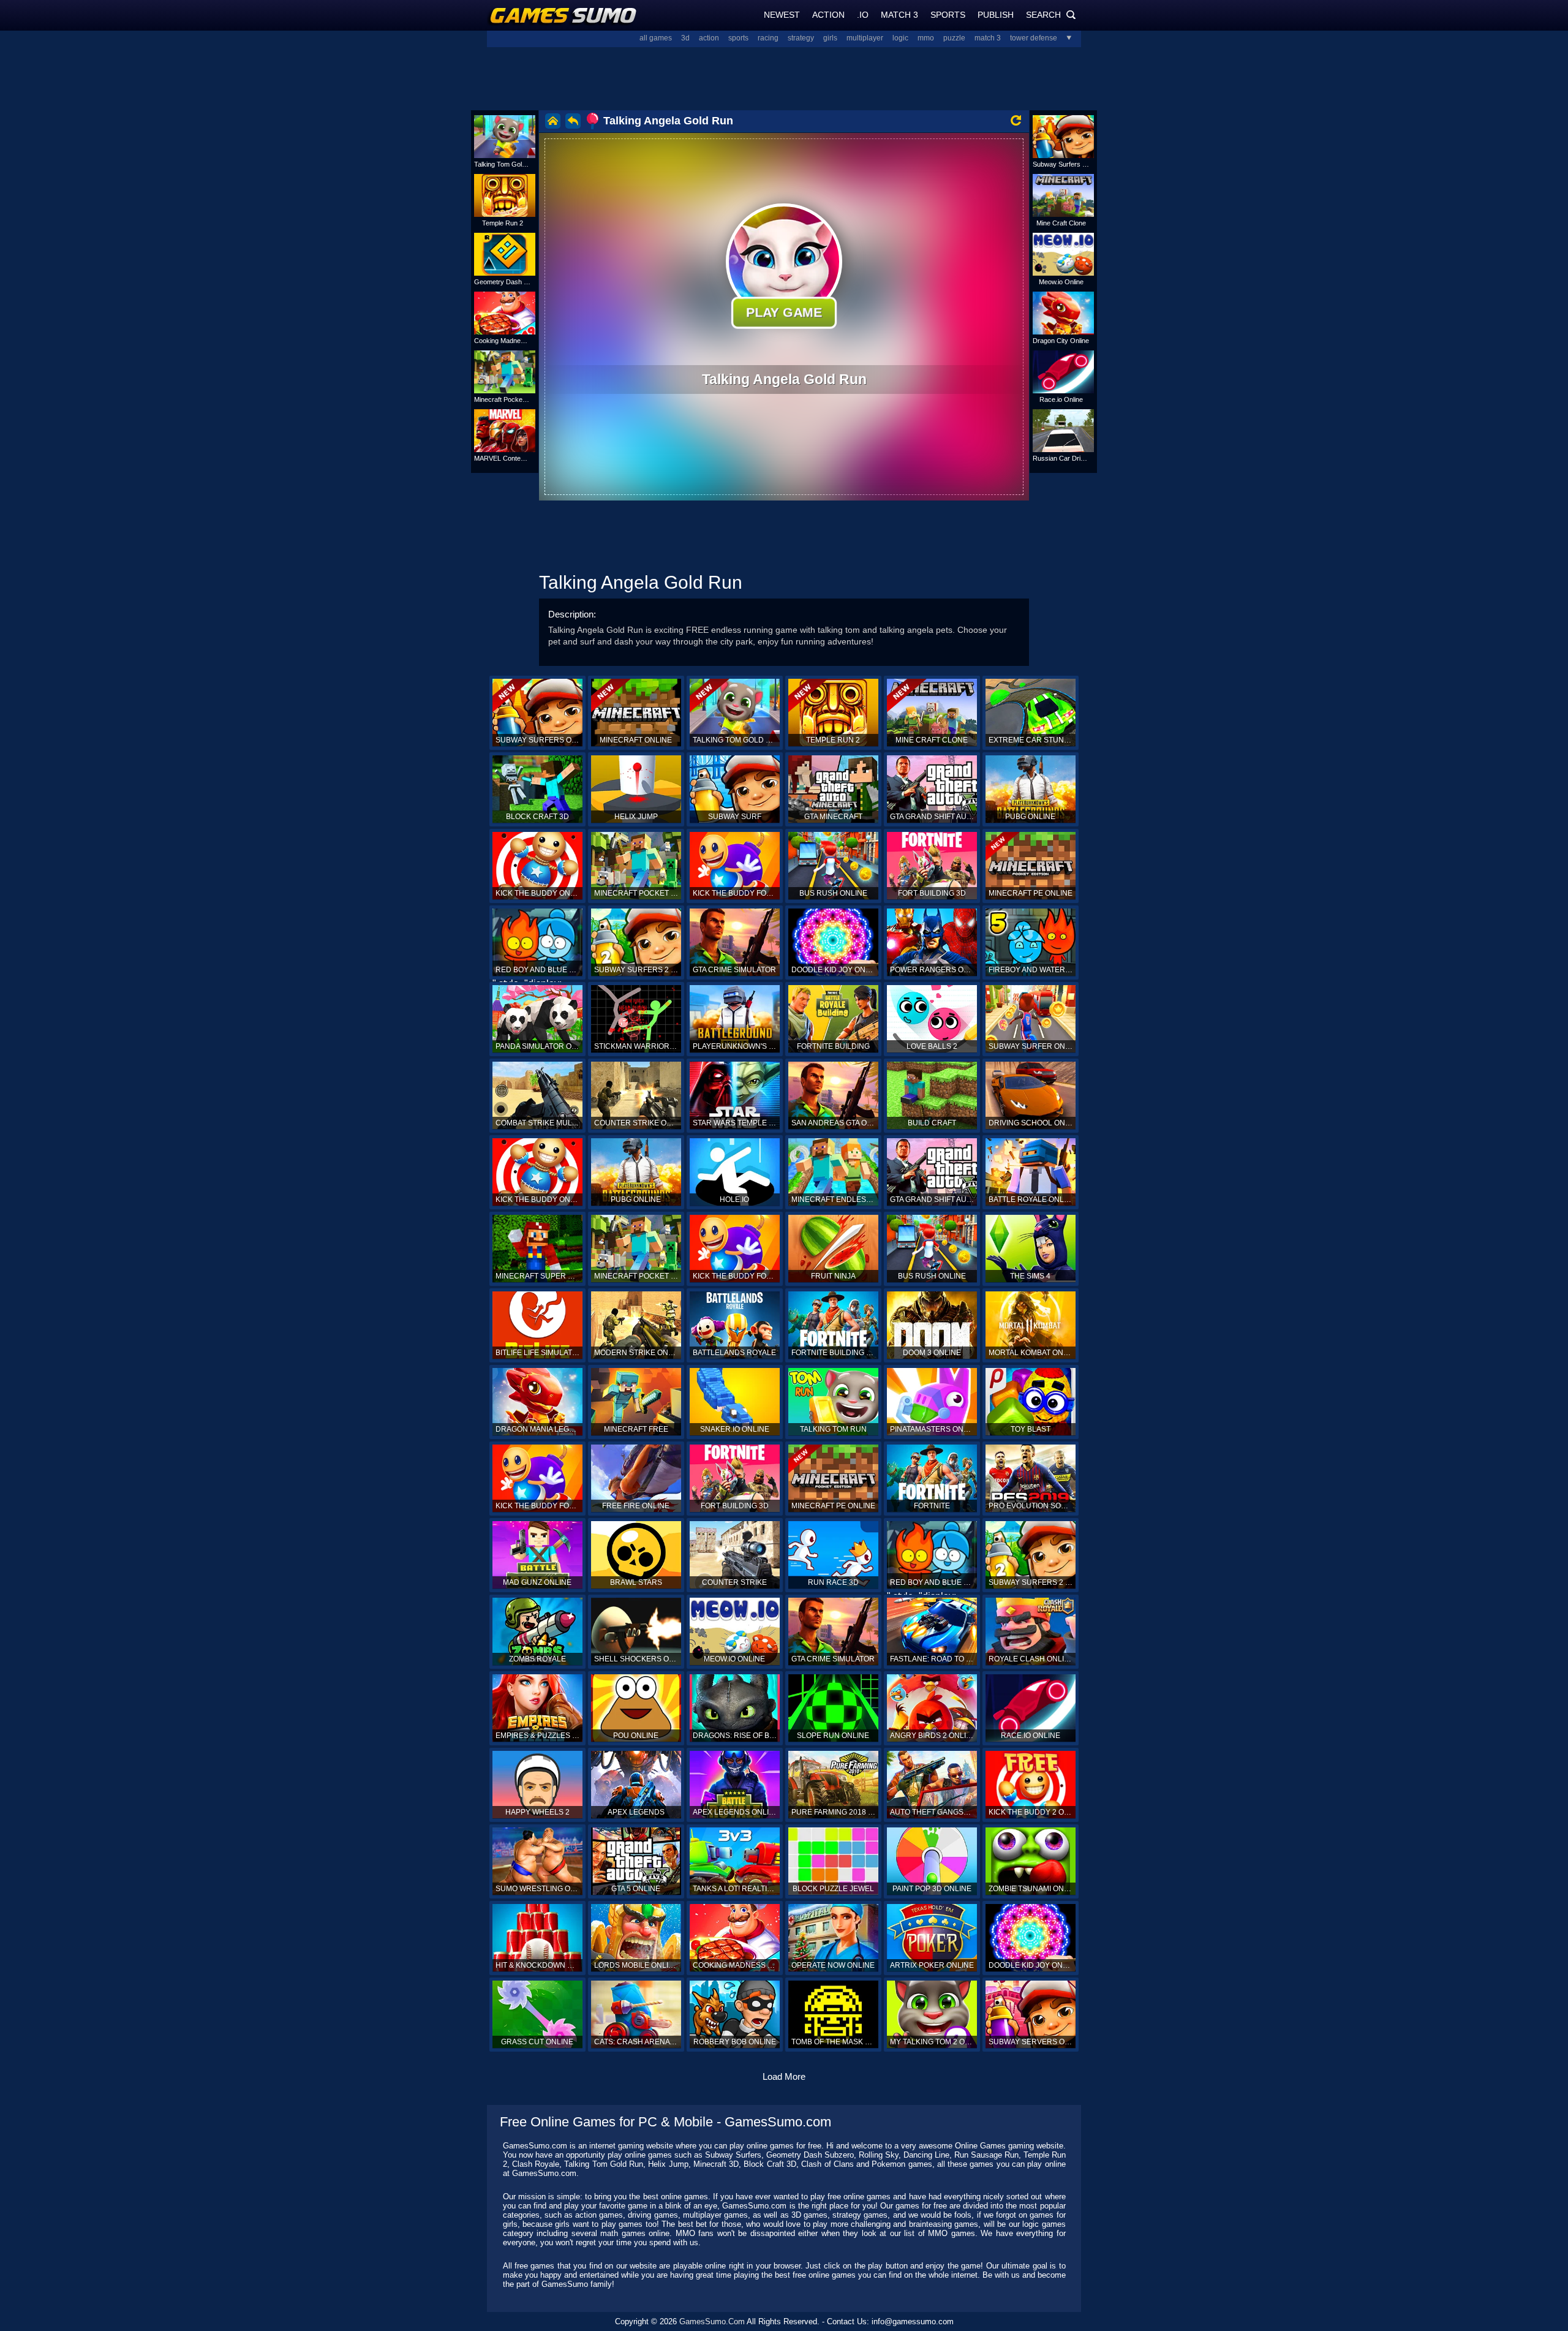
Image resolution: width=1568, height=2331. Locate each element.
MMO (926, 38)
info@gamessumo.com (913, 2322)
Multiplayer (865, 38)
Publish (996, 15)
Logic (900, 38)
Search (1051, 15)
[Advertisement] (784, 77)
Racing (768, 38)
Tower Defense (1034, 38)
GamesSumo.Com (712, 2322)
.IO (863, 15)
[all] (1065, 38)
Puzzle (954, 38)
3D (685, 38)
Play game (784, 312)
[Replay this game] (1016, 120)
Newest (782, 15)
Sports (948, 15)
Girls (830, 38)
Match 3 (899, 15)
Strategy (801, 38)
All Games (656, 38)
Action (828, 15)
